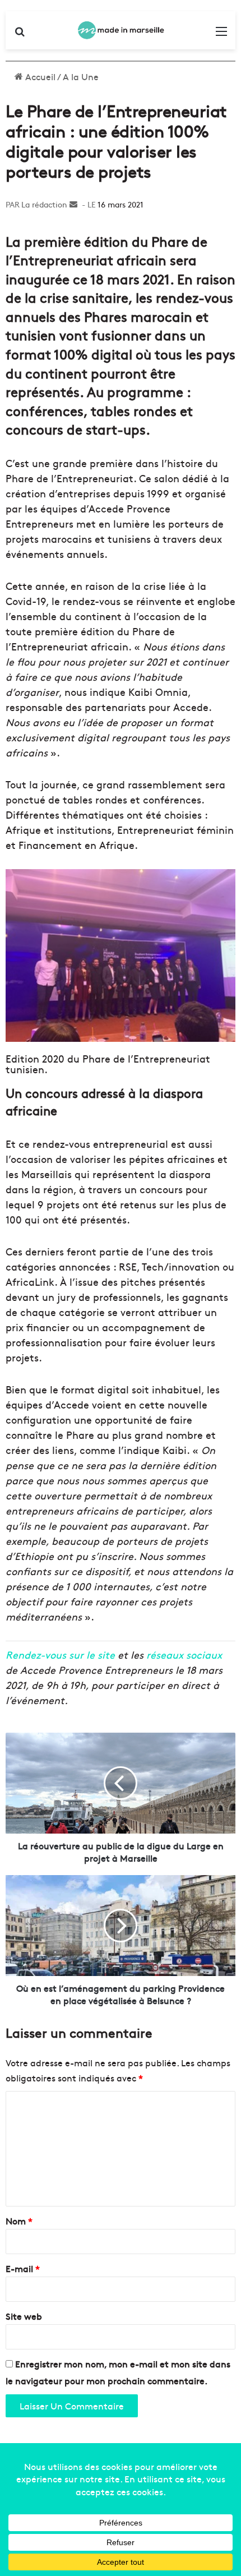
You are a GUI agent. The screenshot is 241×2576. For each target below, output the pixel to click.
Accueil (39, 76)
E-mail (23, 2268)
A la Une (81, 76)
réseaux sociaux (184, 1654)
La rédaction (44, 204)
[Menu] (221, 34)
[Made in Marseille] (121, 30)
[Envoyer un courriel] (73, 204)
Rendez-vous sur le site (60, 1654)
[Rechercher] (20, 34)
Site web (24, 2316)
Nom (19, 2220)
